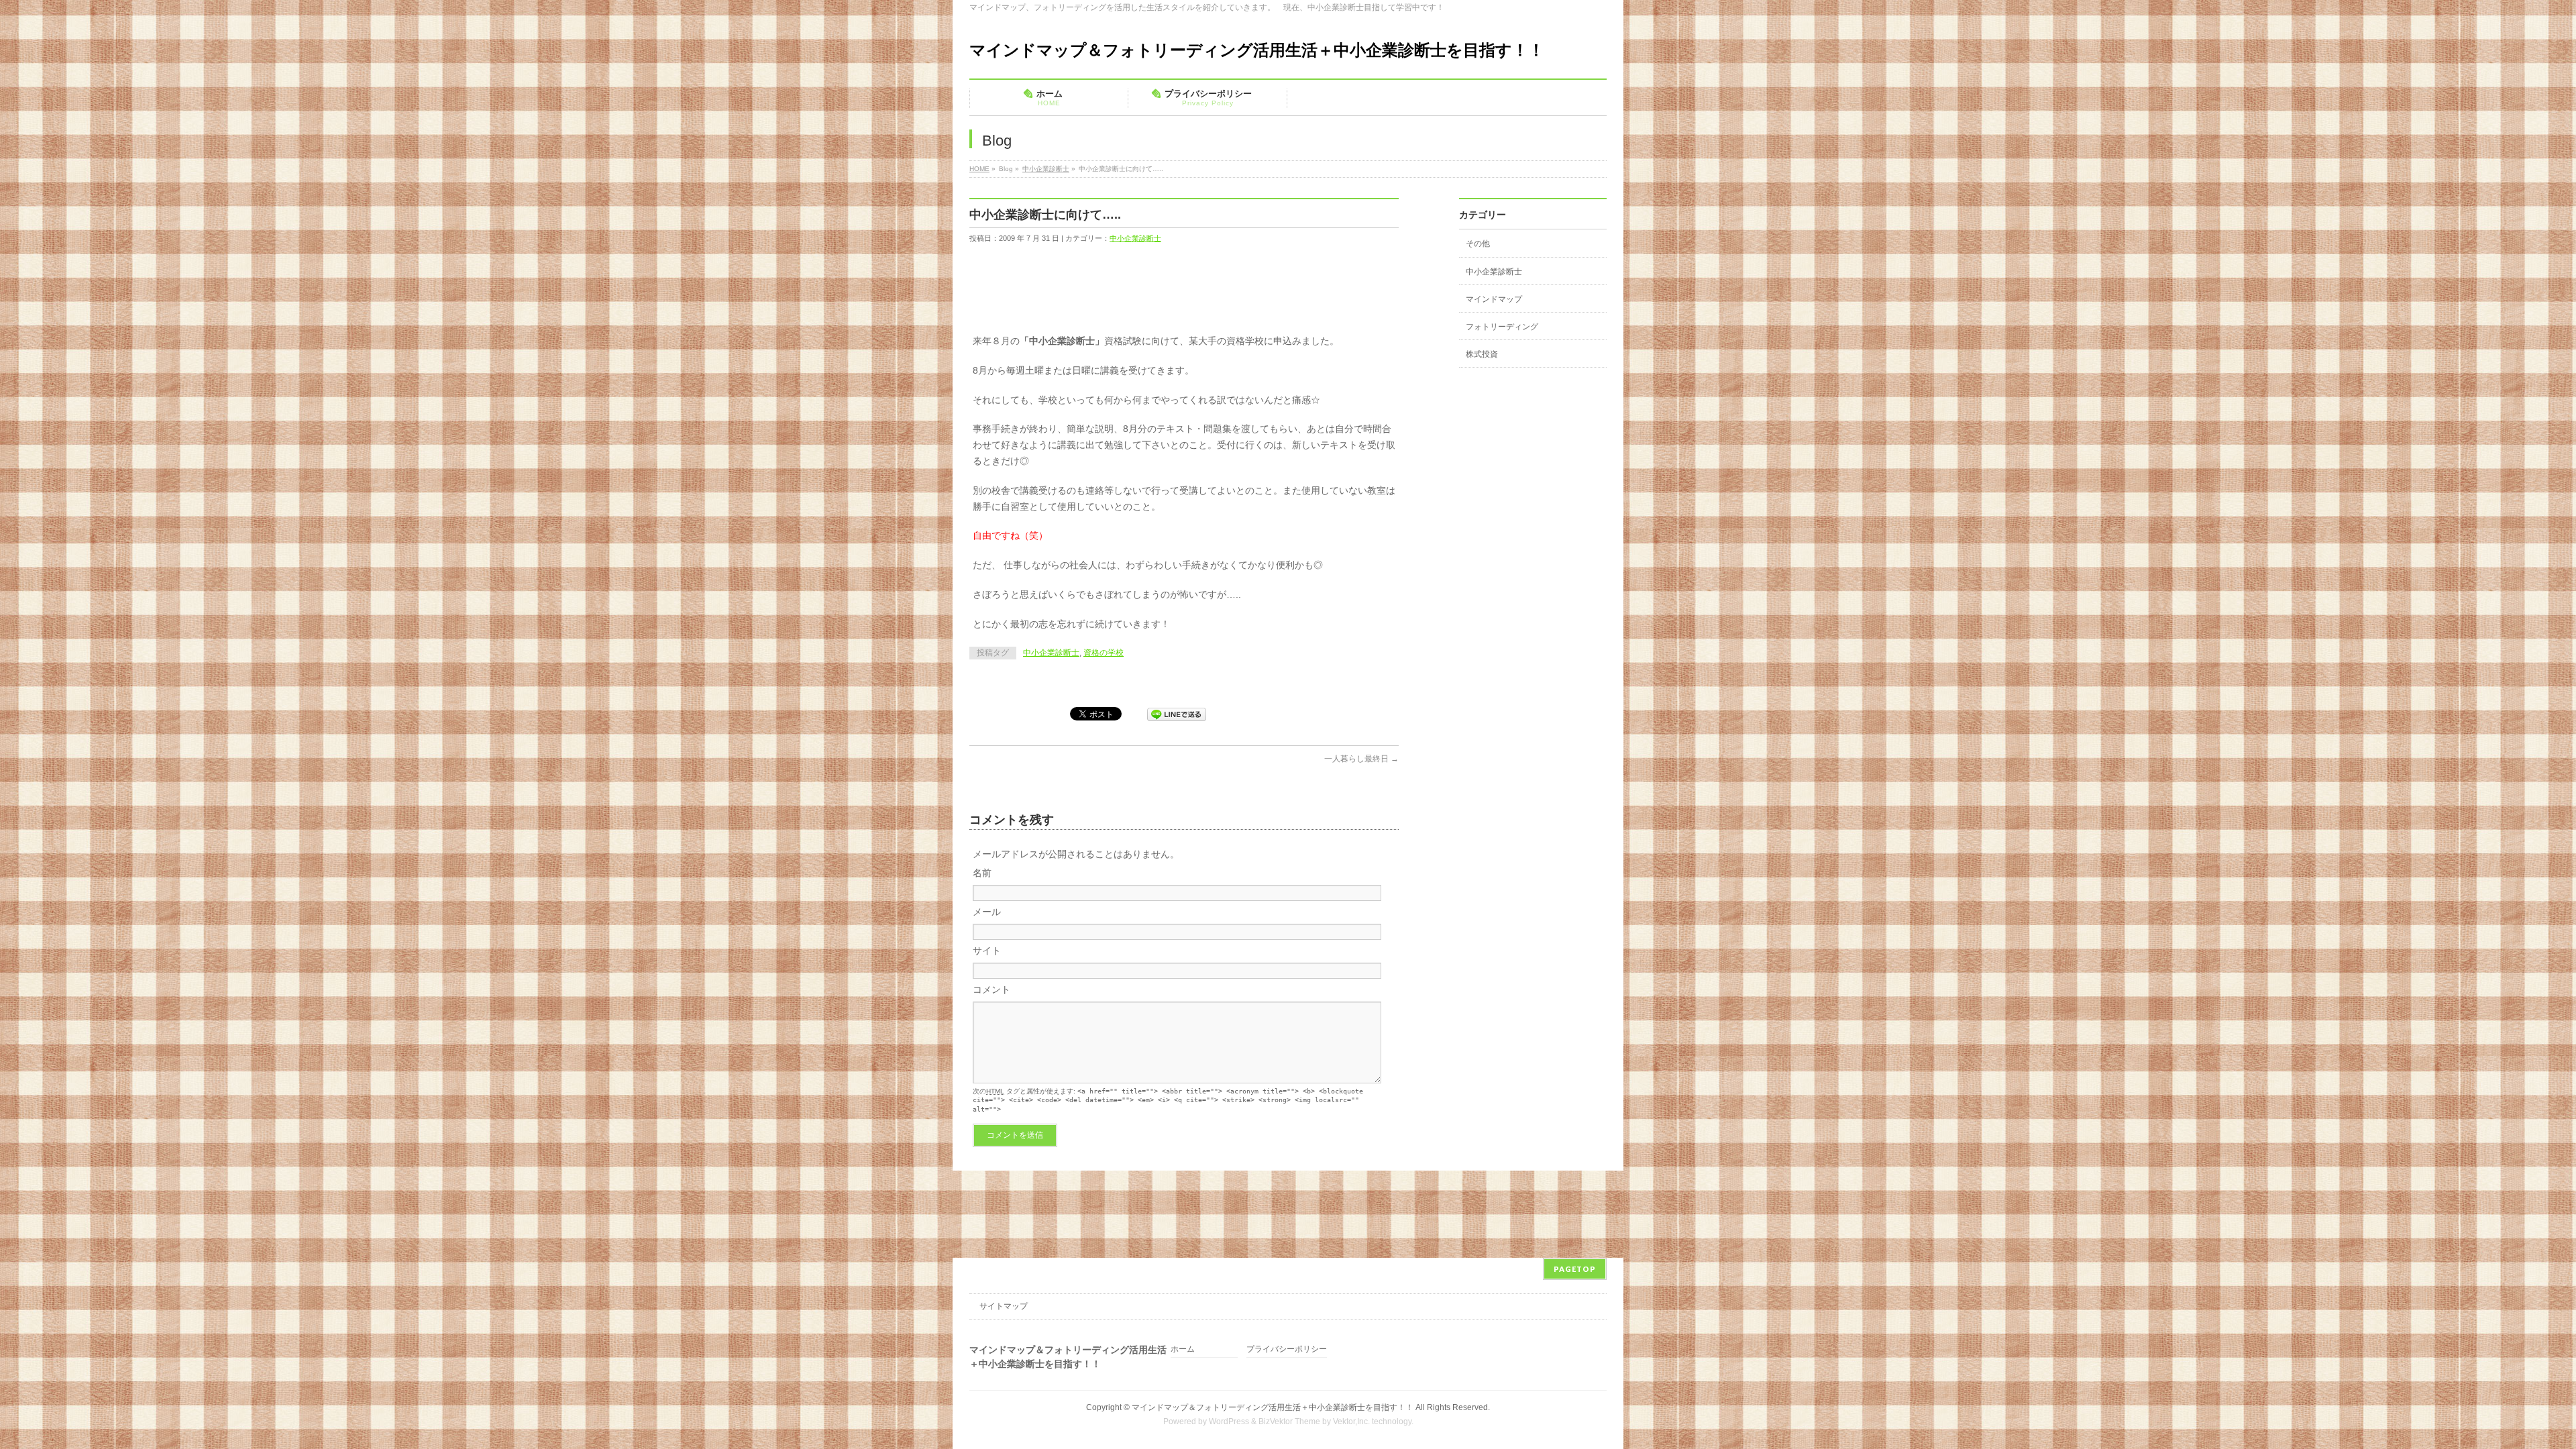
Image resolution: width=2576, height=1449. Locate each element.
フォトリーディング (1502, 327)
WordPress (1229, 1421)
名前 (982, 873)
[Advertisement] (1214, 292)
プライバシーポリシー (1287, 1349)
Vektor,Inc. (1351, 1421)
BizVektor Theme (1289, 1421)
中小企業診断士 (1046, 169)
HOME (979, 169)
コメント (991, 989)
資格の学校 (1104, 653)
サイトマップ (1004, 1306)
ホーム (1183, 1349)
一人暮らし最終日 (1361, 759)
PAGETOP (1575, 1269)
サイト (987, 951)
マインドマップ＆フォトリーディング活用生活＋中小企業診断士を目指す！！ (1257, 50)
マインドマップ (1494, 299)
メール (987, 912)
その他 (1478, 244)
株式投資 (1482, 354)
